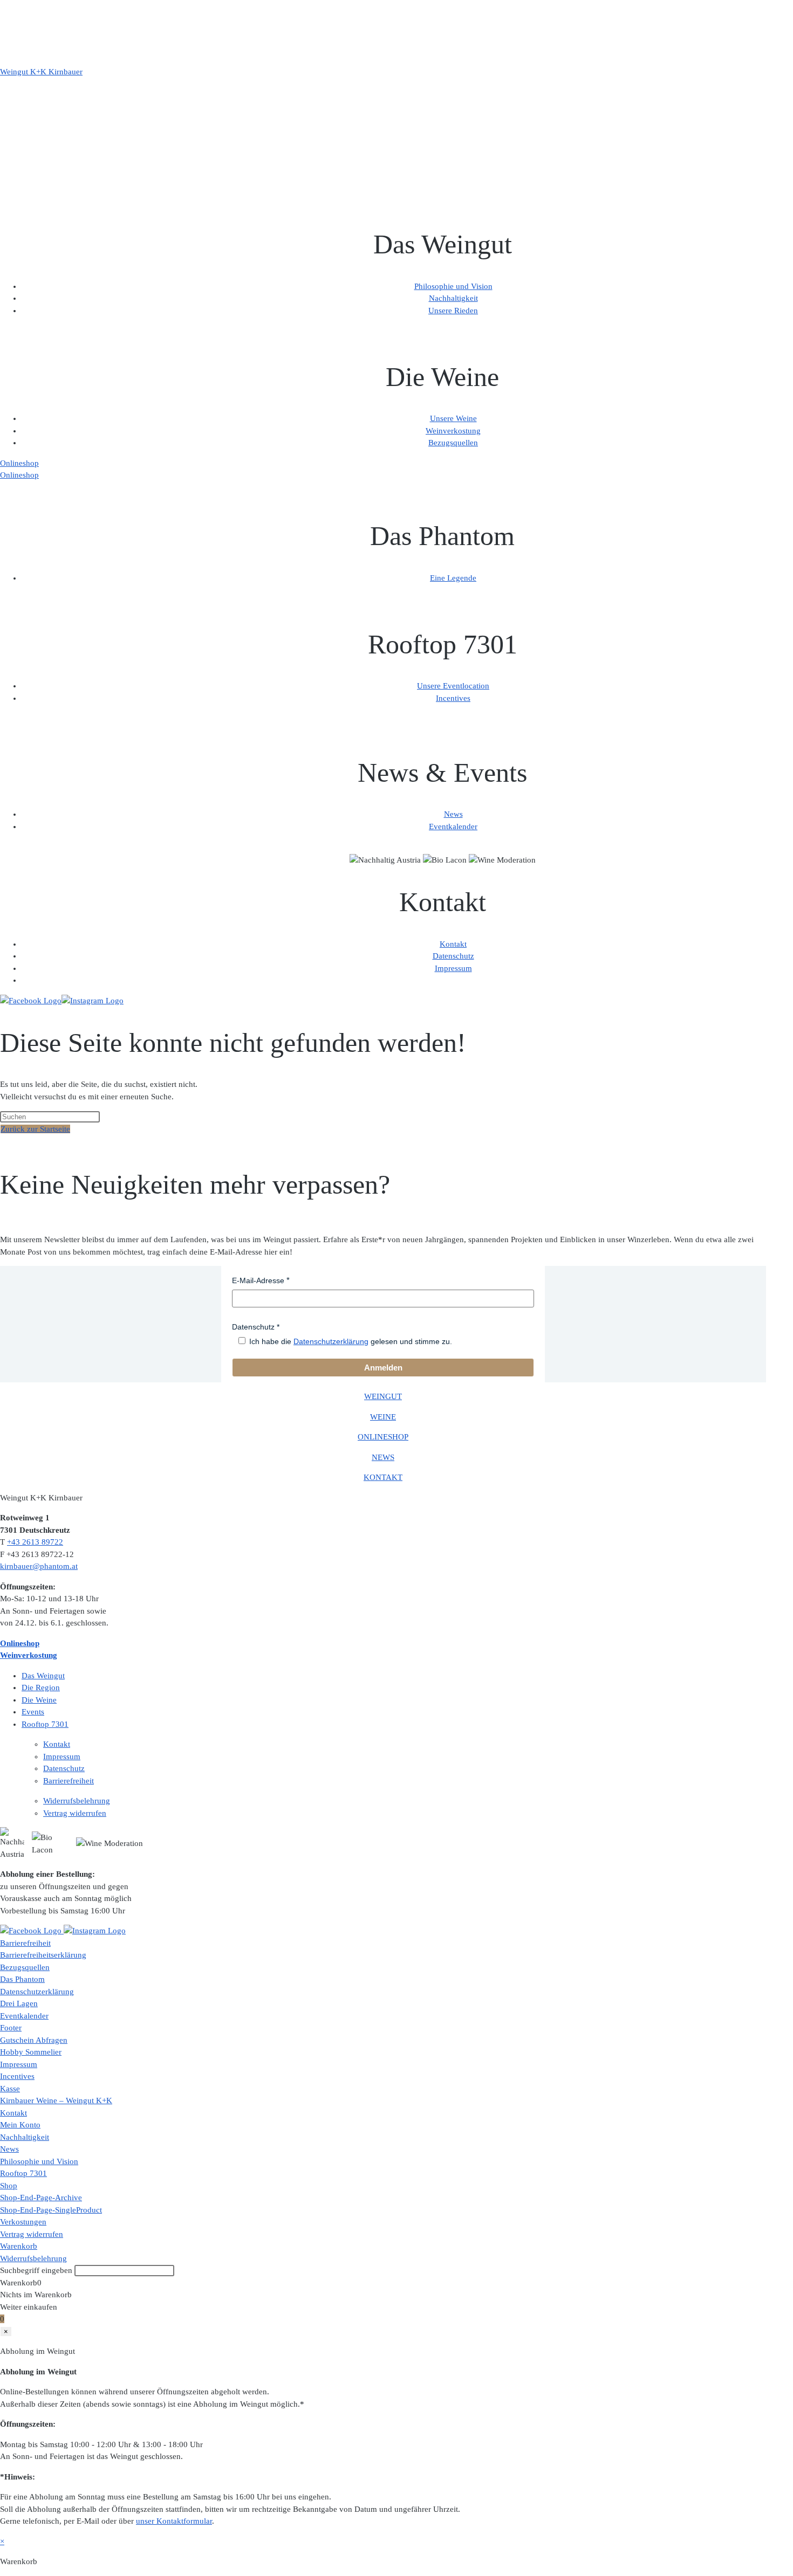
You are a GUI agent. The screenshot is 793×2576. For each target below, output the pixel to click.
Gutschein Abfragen (34, 2040)
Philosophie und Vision (453, 286)
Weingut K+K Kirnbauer (41, 72)
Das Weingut (43, 1676)
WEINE (383, 1417)
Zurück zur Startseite (35, 1129)
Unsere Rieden (453, 311)
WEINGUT (383, 1396)
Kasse (10, 2089)
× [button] (2, 2541)
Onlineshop (19, 463)
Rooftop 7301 (45, 1724)
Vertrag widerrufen (75, 1813)
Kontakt (453, 944)
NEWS (383, 1457)
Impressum (453, 968)
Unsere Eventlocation (453, 686)
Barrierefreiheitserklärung (43, 1955)
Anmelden (383, 1368)
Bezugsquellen (453, 443)
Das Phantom (22, 1979)
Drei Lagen (19, 2003)
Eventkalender (453, 826)
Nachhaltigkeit (453, 298)
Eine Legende (453, 578)
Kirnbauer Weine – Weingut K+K (56, 2100)
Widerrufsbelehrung (77, 1801)
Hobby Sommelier (31, 2052)
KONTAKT (383, 1477)
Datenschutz (453, 956)
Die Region (41, 1688)
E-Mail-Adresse (258, 1280)
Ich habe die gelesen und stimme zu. (351, 1341)
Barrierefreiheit (69, 1781)
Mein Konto (20, 2125)
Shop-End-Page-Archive (41, 2198)
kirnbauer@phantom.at (39, 1566)
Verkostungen (23, 2222)
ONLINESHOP (383, 1437)
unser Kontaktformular (174, 2521)
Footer (11, 2028)
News (453, 814)
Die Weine (39, 1700)
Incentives (453, 698)
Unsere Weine (453, 418)
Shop (9, 2186)
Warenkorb (19, 2246)
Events (33, 1712)
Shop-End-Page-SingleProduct (51, 2210)
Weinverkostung (453, 431)
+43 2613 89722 (35, 1542)
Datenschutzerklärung (331, 1341)
